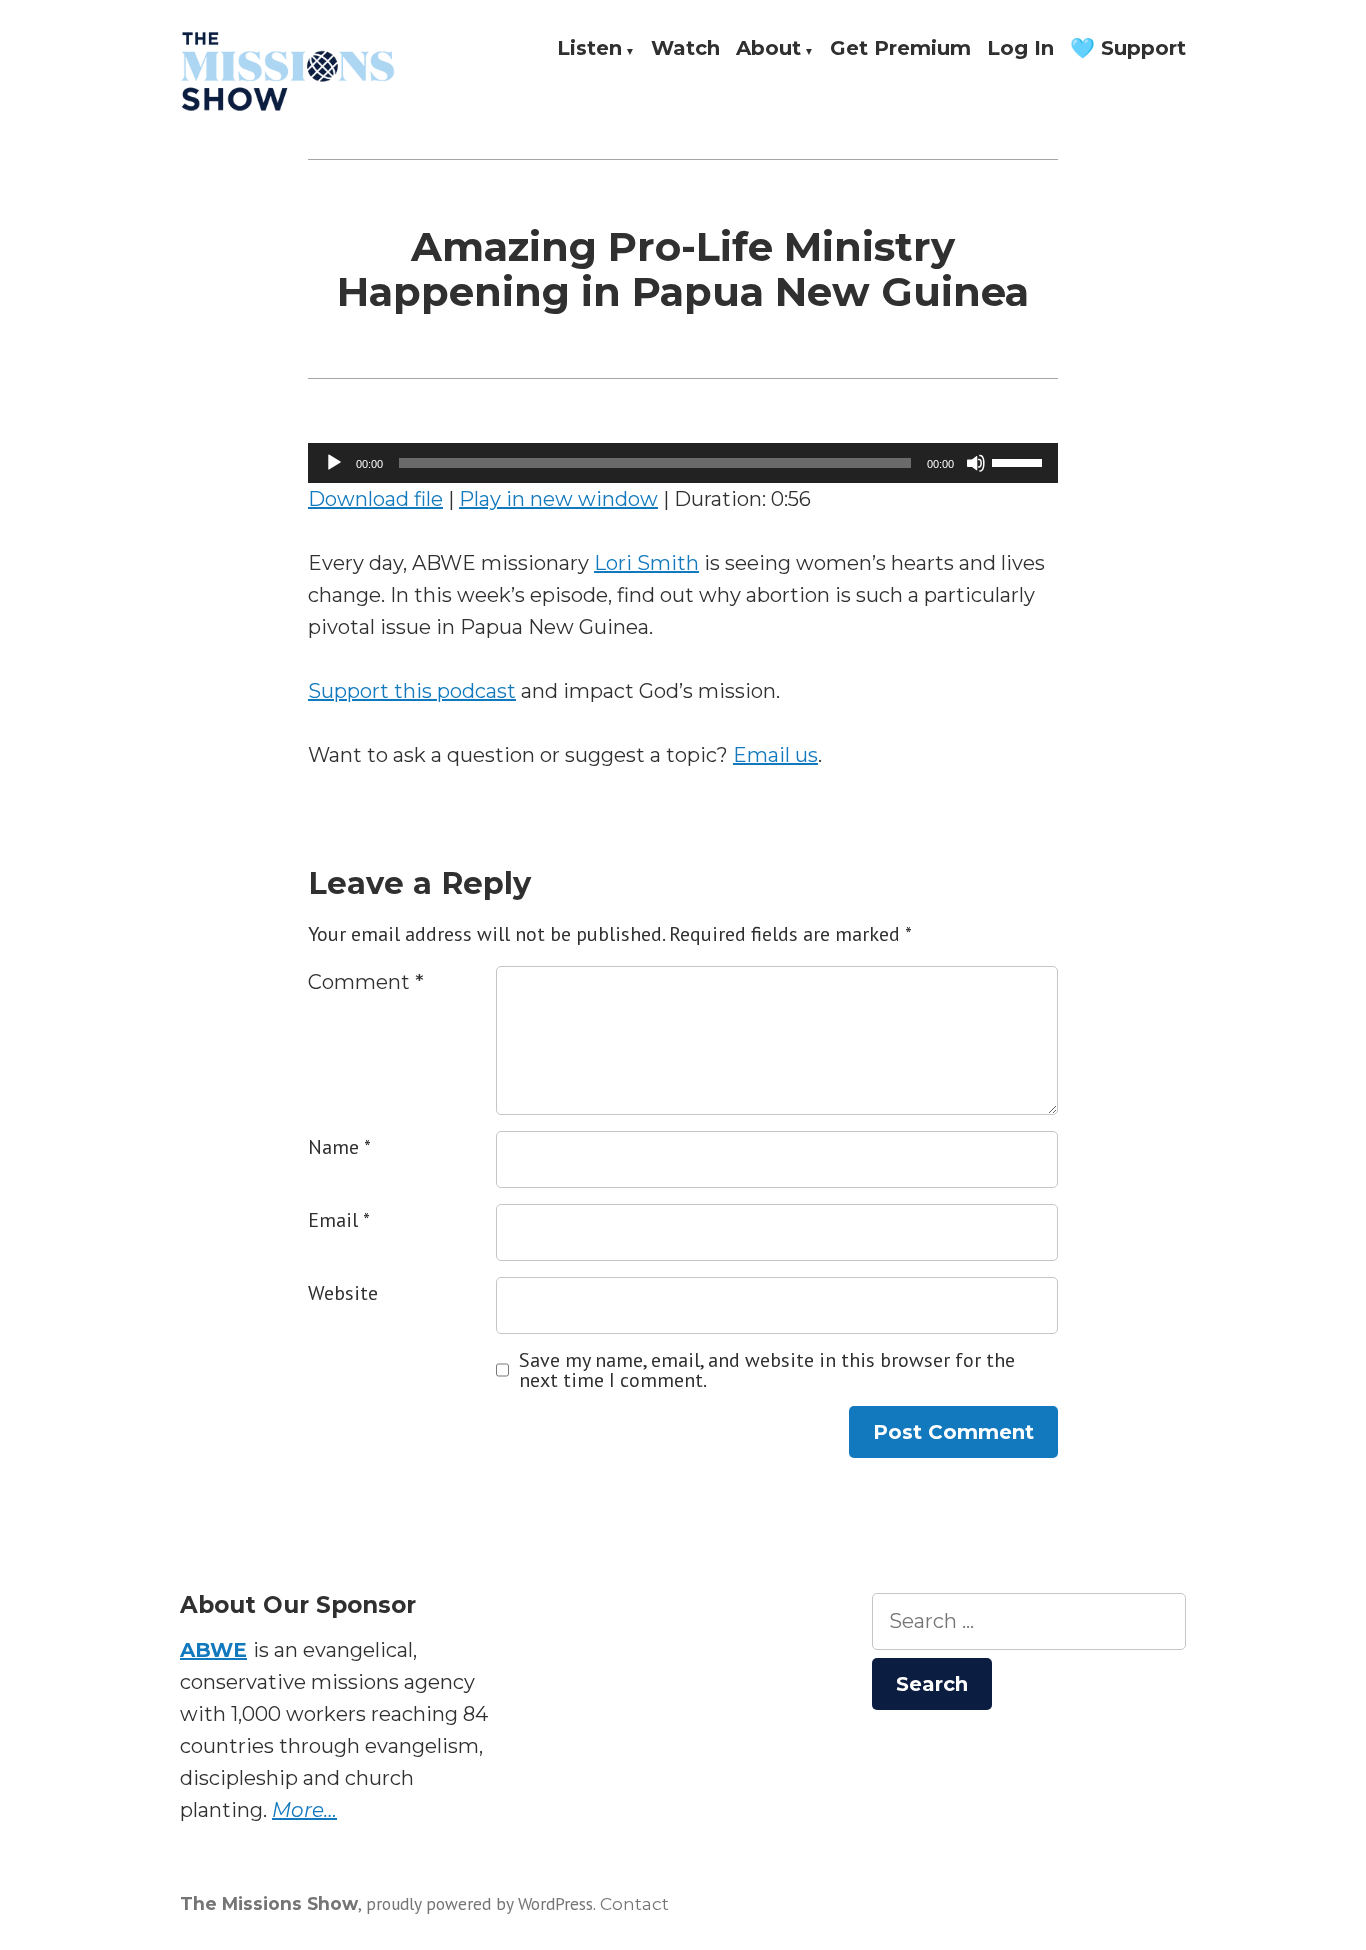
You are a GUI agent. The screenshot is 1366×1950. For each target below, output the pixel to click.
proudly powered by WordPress (479, 1903)
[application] (683, 463)
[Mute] (976, 463)
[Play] (334, 463)
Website (343, 1293)
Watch (685, 49)
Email (339, 1220)
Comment (366, 982)
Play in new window (558, 499)
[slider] (1020, 461)
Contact (634, 1903)
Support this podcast (412, 691)
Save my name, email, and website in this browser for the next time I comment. (767, 1370)
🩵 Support (1128, 49)
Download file (375, 499)
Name (339, 1147)
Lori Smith (646, 563)
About (768, 49)
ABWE (213, 1650)
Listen (589, 49)
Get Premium (900, 49)
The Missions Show (269, 1903)
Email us (775, 755)
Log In (1020, 49)
